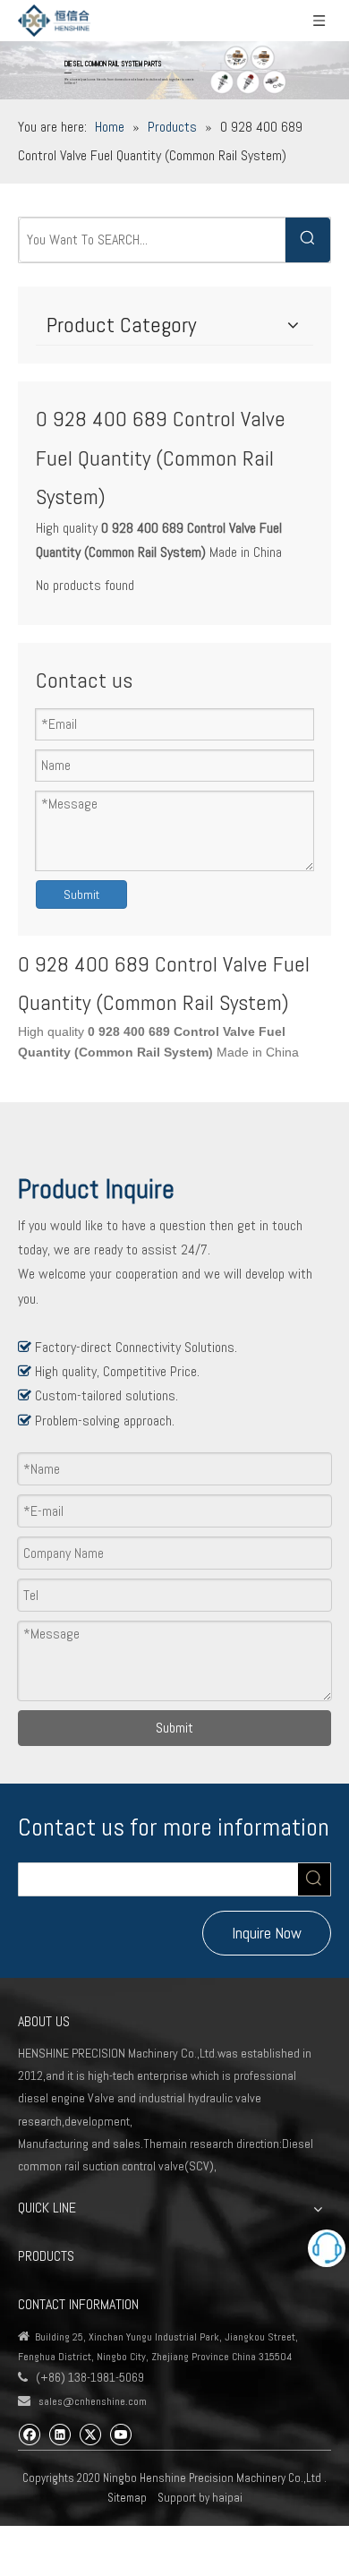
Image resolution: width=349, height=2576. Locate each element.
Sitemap (127, 2498)
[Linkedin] (60, 2433)
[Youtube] (120, 2433)
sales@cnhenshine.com (93, 2401)
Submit (81, 894)
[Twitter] (90, 2433)
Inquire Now (267, 1933)
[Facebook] (29, 2433)
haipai (227, 2498)
